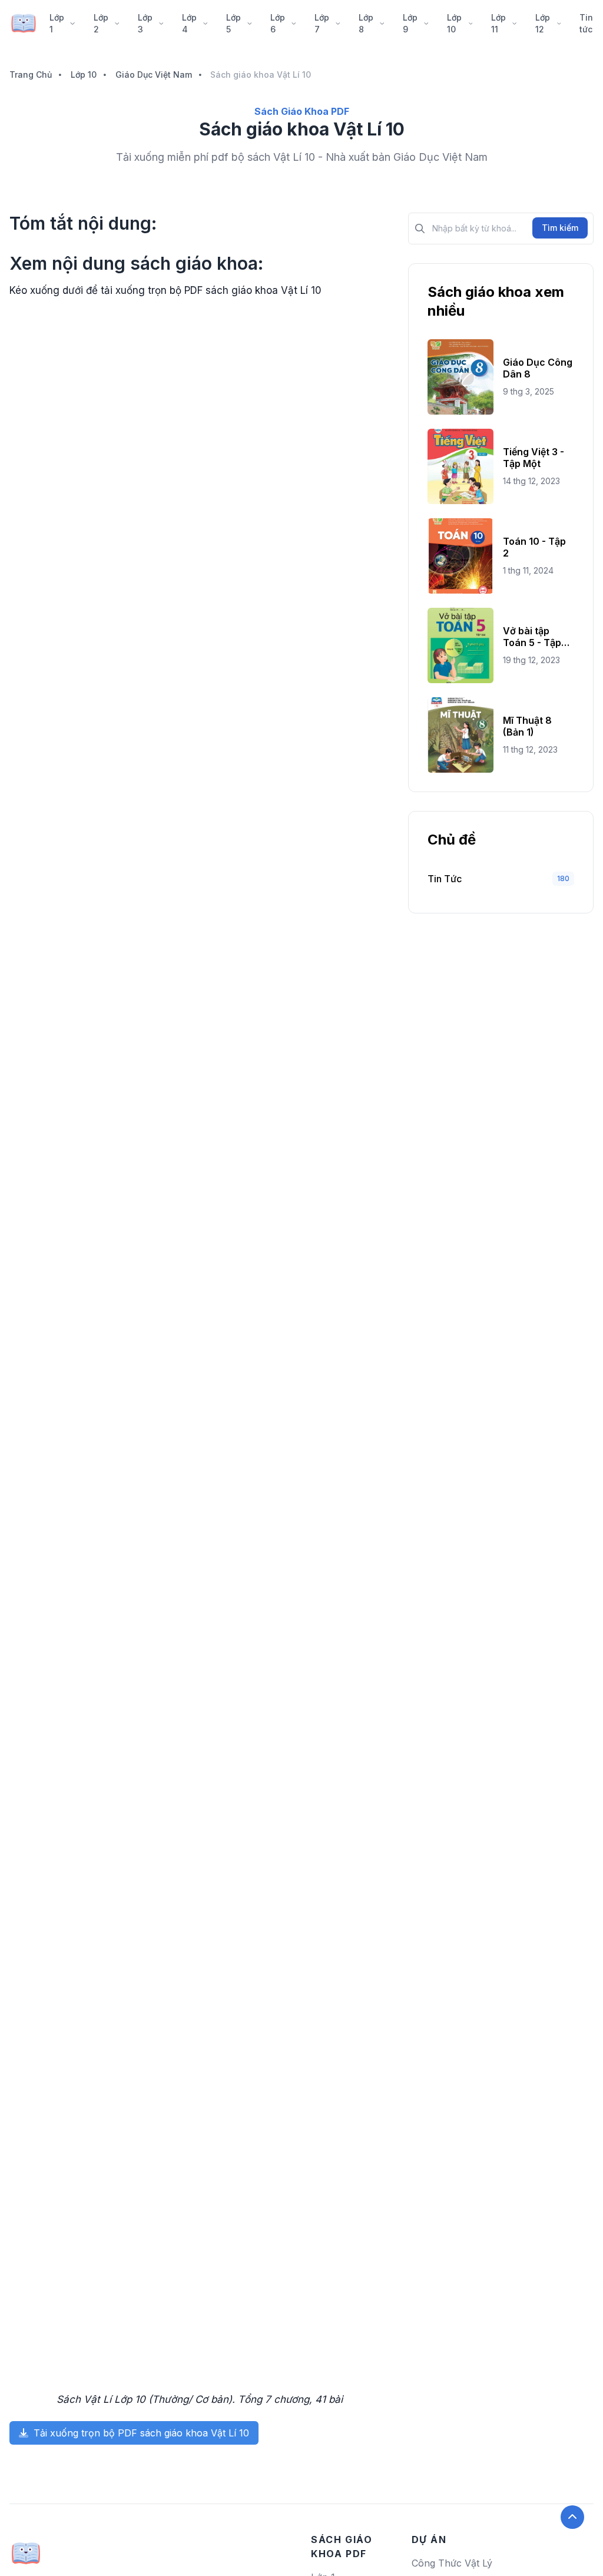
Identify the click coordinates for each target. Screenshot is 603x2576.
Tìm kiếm (560, 228)
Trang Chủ (31, 75)
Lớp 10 (454, 23)
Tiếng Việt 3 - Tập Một (534, 458)
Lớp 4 (189, 23)
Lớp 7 (322, 23)
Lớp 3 (145, 23)
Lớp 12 (543, 23)
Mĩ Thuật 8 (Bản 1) (527, 726)
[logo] (26, 2549)
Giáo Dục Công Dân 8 (538, 368)
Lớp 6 (278, 23)
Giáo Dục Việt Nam (154, 75)
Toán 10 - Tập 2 (534, 547)
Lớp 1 (57, 23)
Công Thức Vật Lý (452, 2563)
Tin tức (586, 23)
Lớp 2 (101, 23)
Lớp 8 (366, 23)
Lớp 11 (498, 23)
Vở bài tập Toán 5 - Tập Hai (532, 637)
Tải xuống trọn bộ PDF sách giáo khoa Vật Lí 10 (140, 2433)
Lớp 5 (233, 23)
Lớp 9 (410, 23)
